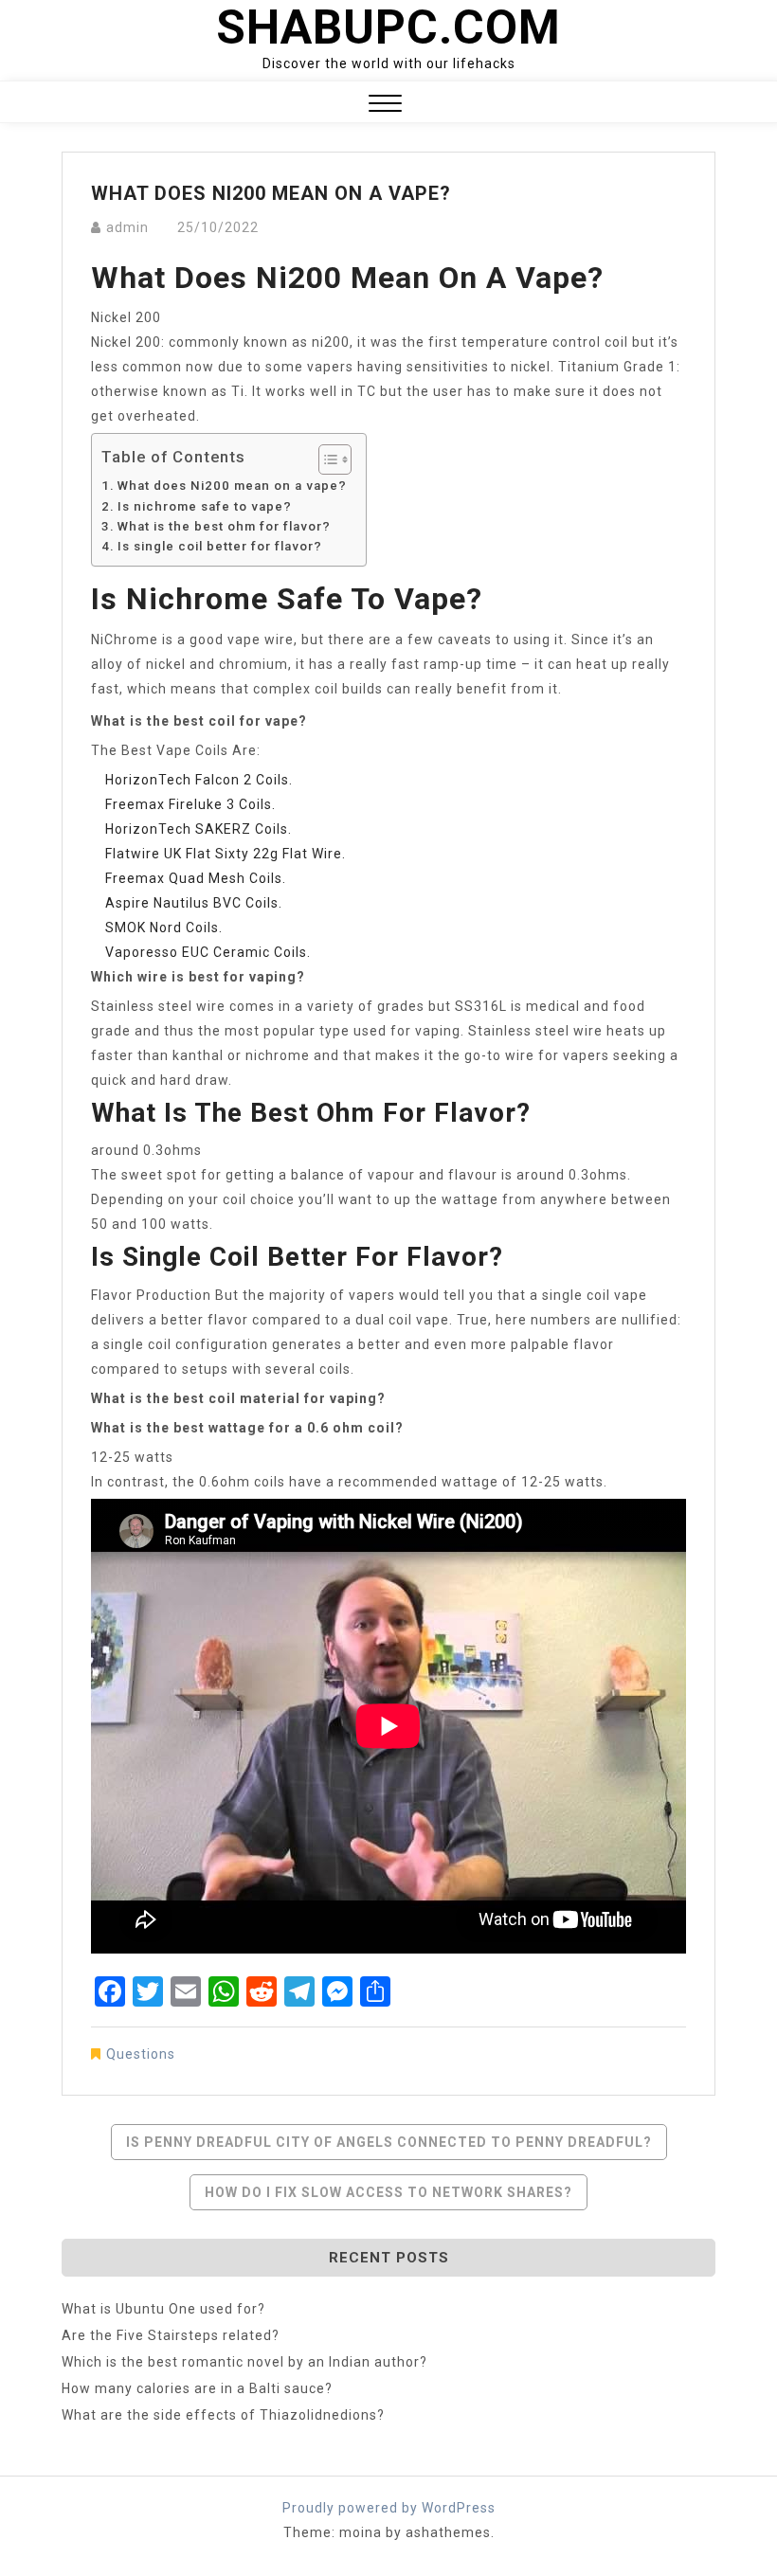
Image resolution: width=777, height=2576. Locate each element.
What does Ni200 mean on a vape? (232, 486)
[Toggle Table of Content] (325, 459)
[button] (385, 106)
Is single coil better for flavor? (220, 546)
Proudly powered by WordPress (389, 2508)
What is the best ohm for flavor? (224, 526)
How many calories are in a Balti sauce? (197, 2388)
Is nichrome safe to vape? (205, 506)
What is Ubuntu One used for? (163, 2309)
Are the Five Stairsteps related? (171, 2335)
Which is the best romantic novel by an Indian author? (244, 2362)
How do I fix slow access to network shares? (388, 2192)
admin (127, 227)
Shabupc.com (388, 27)
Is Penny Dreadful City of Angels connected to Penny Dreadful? (389, 2142)
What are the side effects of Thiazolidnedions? (223, 2415)
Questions (141, 2054)
